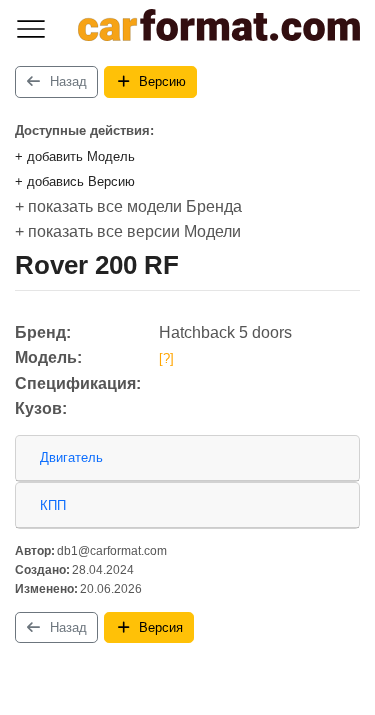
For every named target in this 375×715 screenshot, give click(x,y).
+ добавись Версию (75, 181)
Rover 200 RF (97, 265)
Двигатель (71, 457)
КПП (53, 505)
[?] (166, 358)
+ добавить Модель (75, 156)
